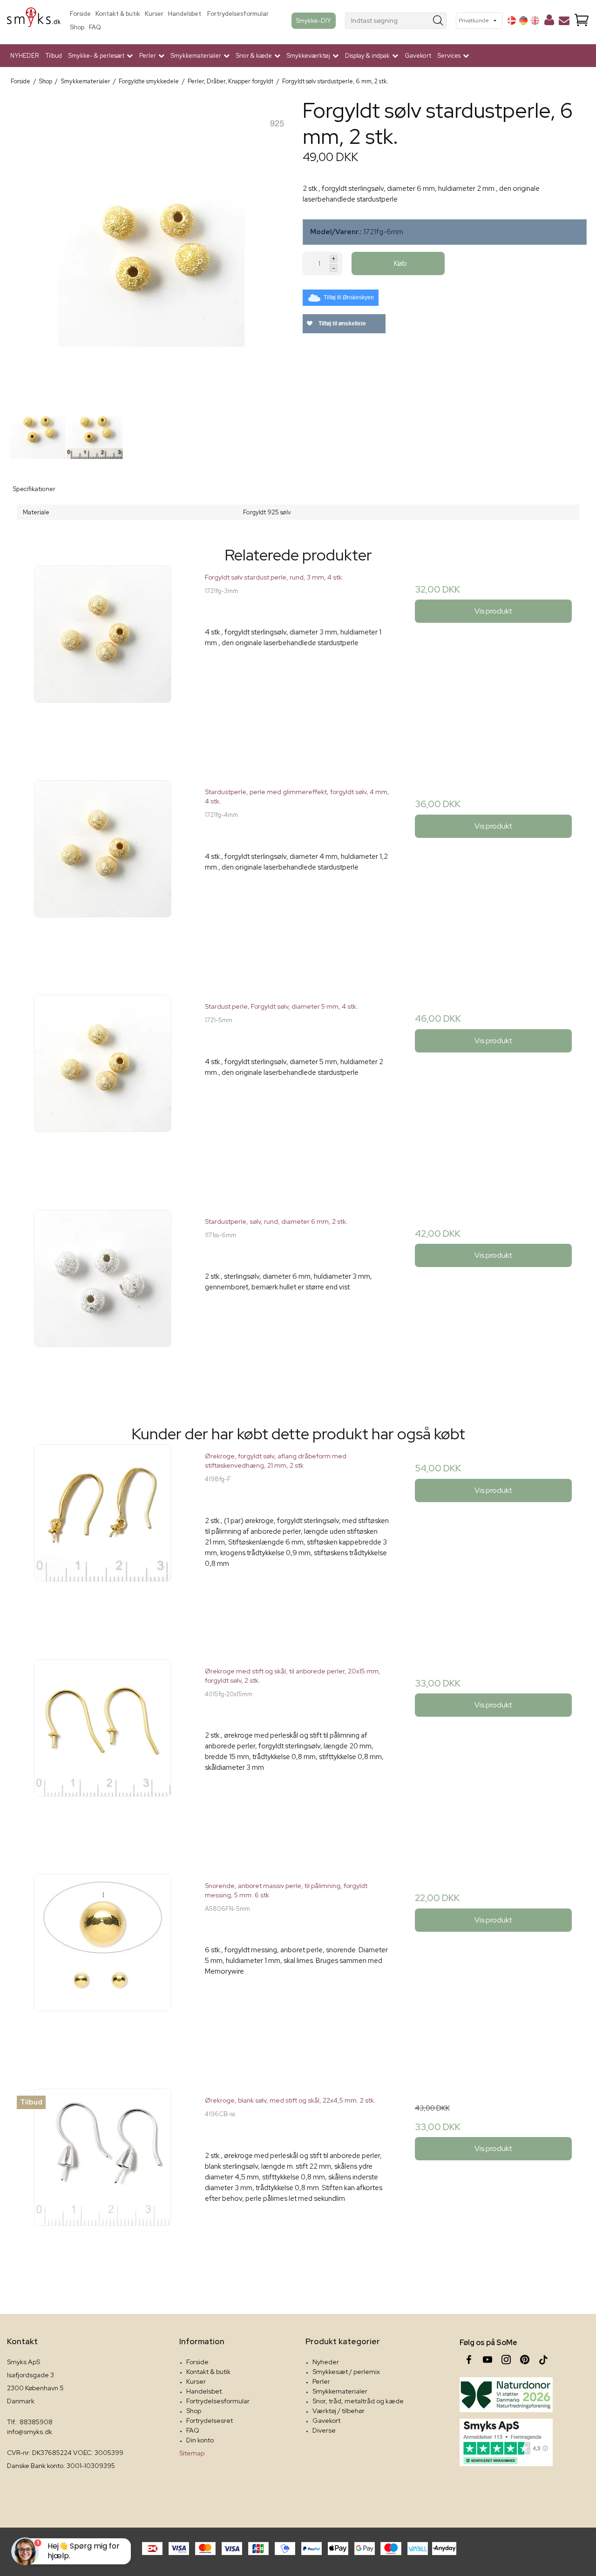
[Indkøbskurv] (582, 21)
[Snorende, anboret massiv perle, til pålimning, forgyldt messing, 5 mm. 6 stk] (103, 1967)
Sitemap (192, 2453)
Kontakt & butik (118, 14)
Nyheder (326, 2362)
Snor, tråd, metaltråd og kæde (358, 2401)
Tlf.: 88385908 (30, 2422)
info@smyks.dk (30, 2432)
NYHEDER (25, 56)
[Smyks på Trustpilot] (506, 2442)
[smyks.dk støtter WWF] (506, 2395)
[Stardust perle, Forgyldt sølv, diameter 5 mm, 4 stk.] (103, 1088)
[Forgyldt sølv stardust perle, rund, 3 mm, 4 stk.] (103, 658)
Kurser (154, 14)
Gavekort (418, 56)
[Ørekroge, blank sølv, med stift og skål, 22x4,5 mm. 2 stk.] (103, 2182)
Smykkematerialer (340, 2391)
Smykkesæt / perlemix (346, 2372)
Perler (321, 2381)
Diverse (324, 2430)
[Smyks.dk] (34, 21)
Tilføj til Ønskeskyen (349, 297)
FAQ (95, 27)
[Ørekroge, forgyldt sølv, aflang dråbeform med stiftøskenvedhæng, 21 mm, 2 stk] (103, 1537)
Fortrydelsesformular (238, 14)
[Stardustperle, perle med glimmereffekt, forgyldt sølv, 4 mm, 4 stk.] (103, 873)
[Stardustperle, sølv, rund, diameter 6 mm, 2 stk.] (103, 1303)
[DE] (523, 20)
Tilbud (54, 56)
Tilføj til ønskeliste (342, 324)
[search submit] (438, 21)
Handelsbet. (185, 14)
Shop (77, 27)
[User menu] (549, 22)
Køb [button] (400, 263)
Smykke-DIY (314, 20)
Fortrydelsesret (210, 2421)
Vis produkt (493, 611)
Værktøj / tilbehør (339, 2411)
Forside (80, 14)
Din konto (200, 2440)
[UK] (535, 20)
